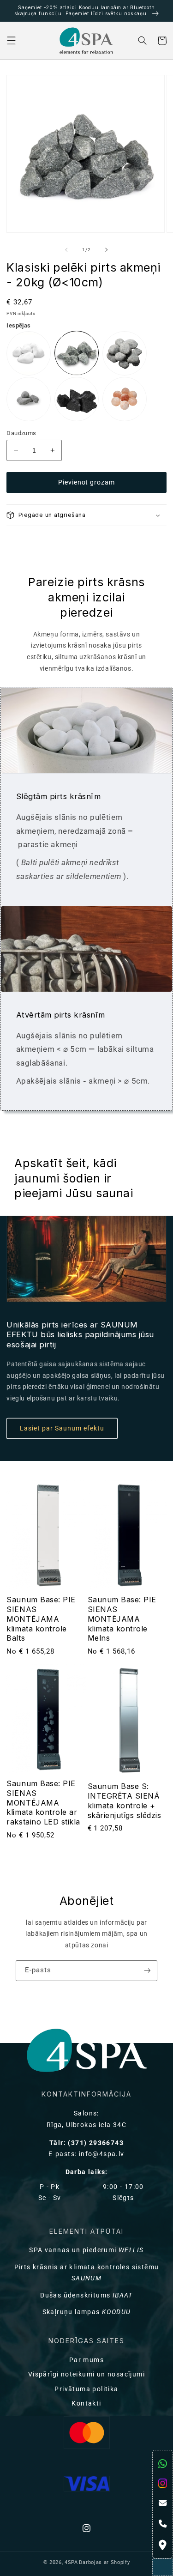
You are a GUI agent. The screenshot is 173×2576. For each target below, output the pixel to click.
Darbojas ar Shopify (104, 2562)
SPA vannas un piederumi (86, 2250)
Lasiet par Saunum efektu (62, 1428)
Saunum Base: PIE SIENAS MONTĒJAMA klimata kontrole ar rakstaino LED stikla (43, 1803)
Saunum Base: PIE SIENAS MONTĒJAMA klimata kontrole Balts (41, 1619)
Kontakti (86, 2403)
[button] (11, 41)
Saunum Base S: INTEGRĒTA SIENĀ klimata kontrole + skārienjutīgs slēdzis (125, 1800)
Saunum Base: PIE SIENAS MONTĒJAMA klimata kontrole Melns (122, 1619)
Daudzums (21, 433)
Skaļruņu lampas (87, 2312)
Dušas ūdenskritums (86, 2295)
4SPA (71, 2562)
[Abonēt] (147, 1971)
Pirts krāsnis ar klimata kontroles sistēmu (87, 2273)
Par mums (86, 2360)
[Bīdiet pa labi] (107, 250)
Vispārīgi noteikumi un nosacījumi (86, 2374)
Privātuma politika (86, 2389)
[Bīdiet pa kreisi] (66, 250)
